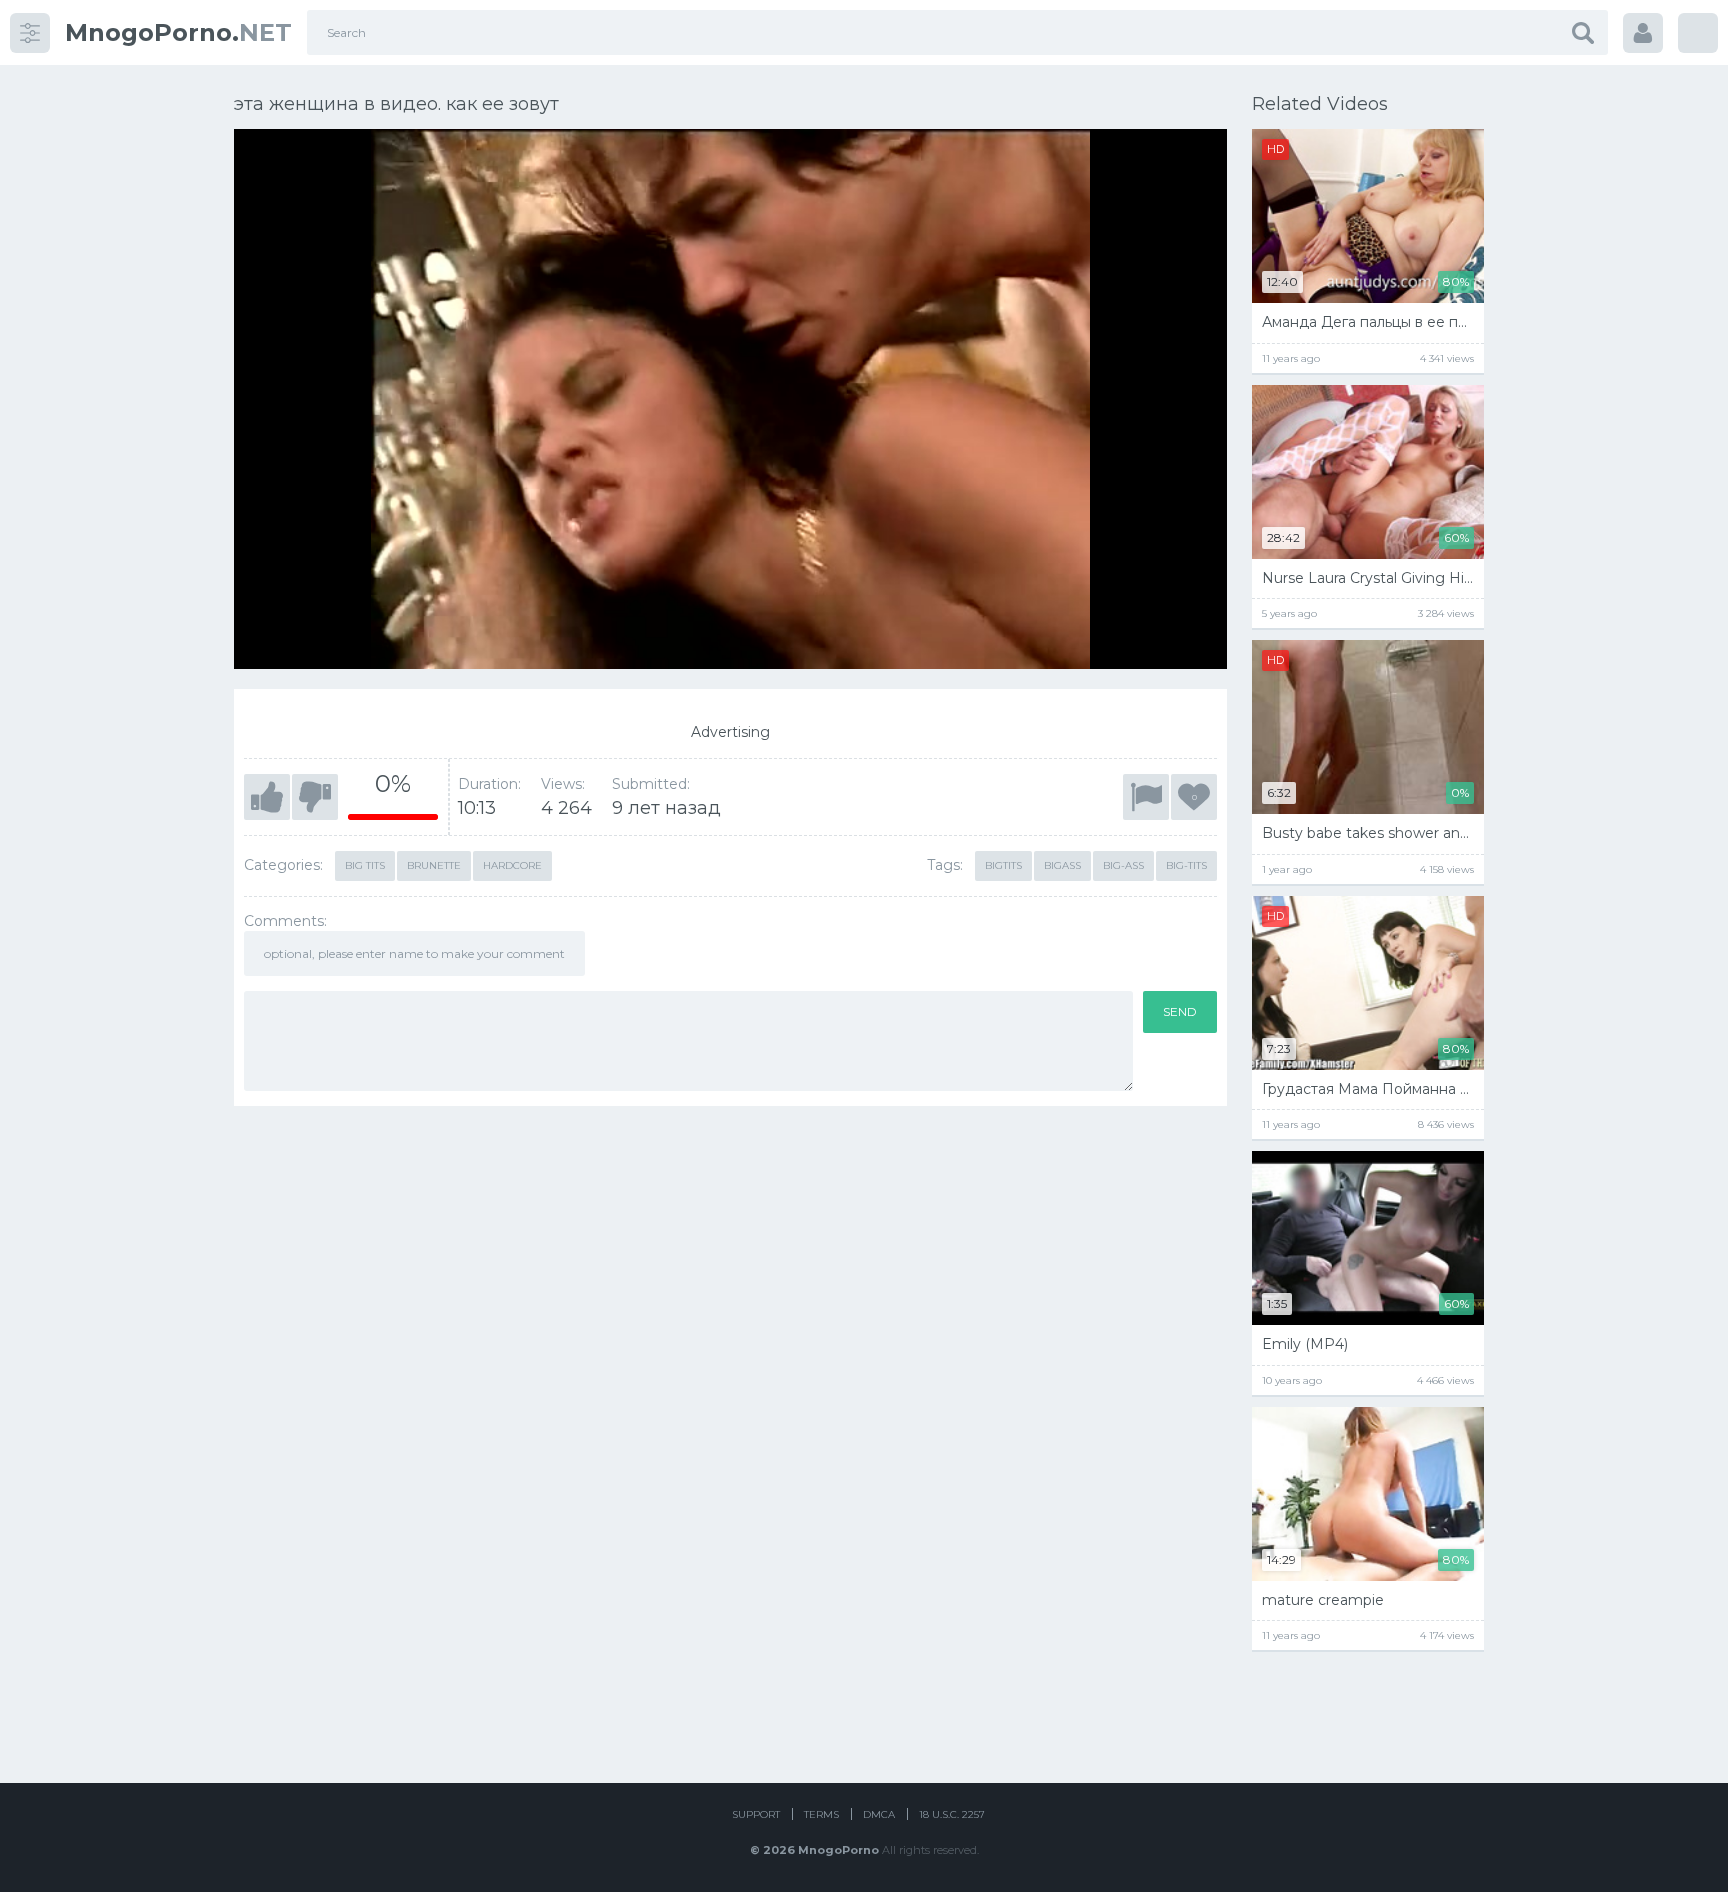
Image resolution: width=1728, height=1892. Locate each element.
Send (1180, 1011)
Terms (821, 1814)
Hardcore (512, 865)
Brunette (434, 865)
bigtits (1003, 865)
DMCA (879, 1814)
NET (178, 32)
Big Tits (365, 865)
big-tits (1186, 865)
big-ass (1123, 865)
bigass (1062, 865)
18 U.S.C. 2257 (952, 1814)
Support (756, 1814)
